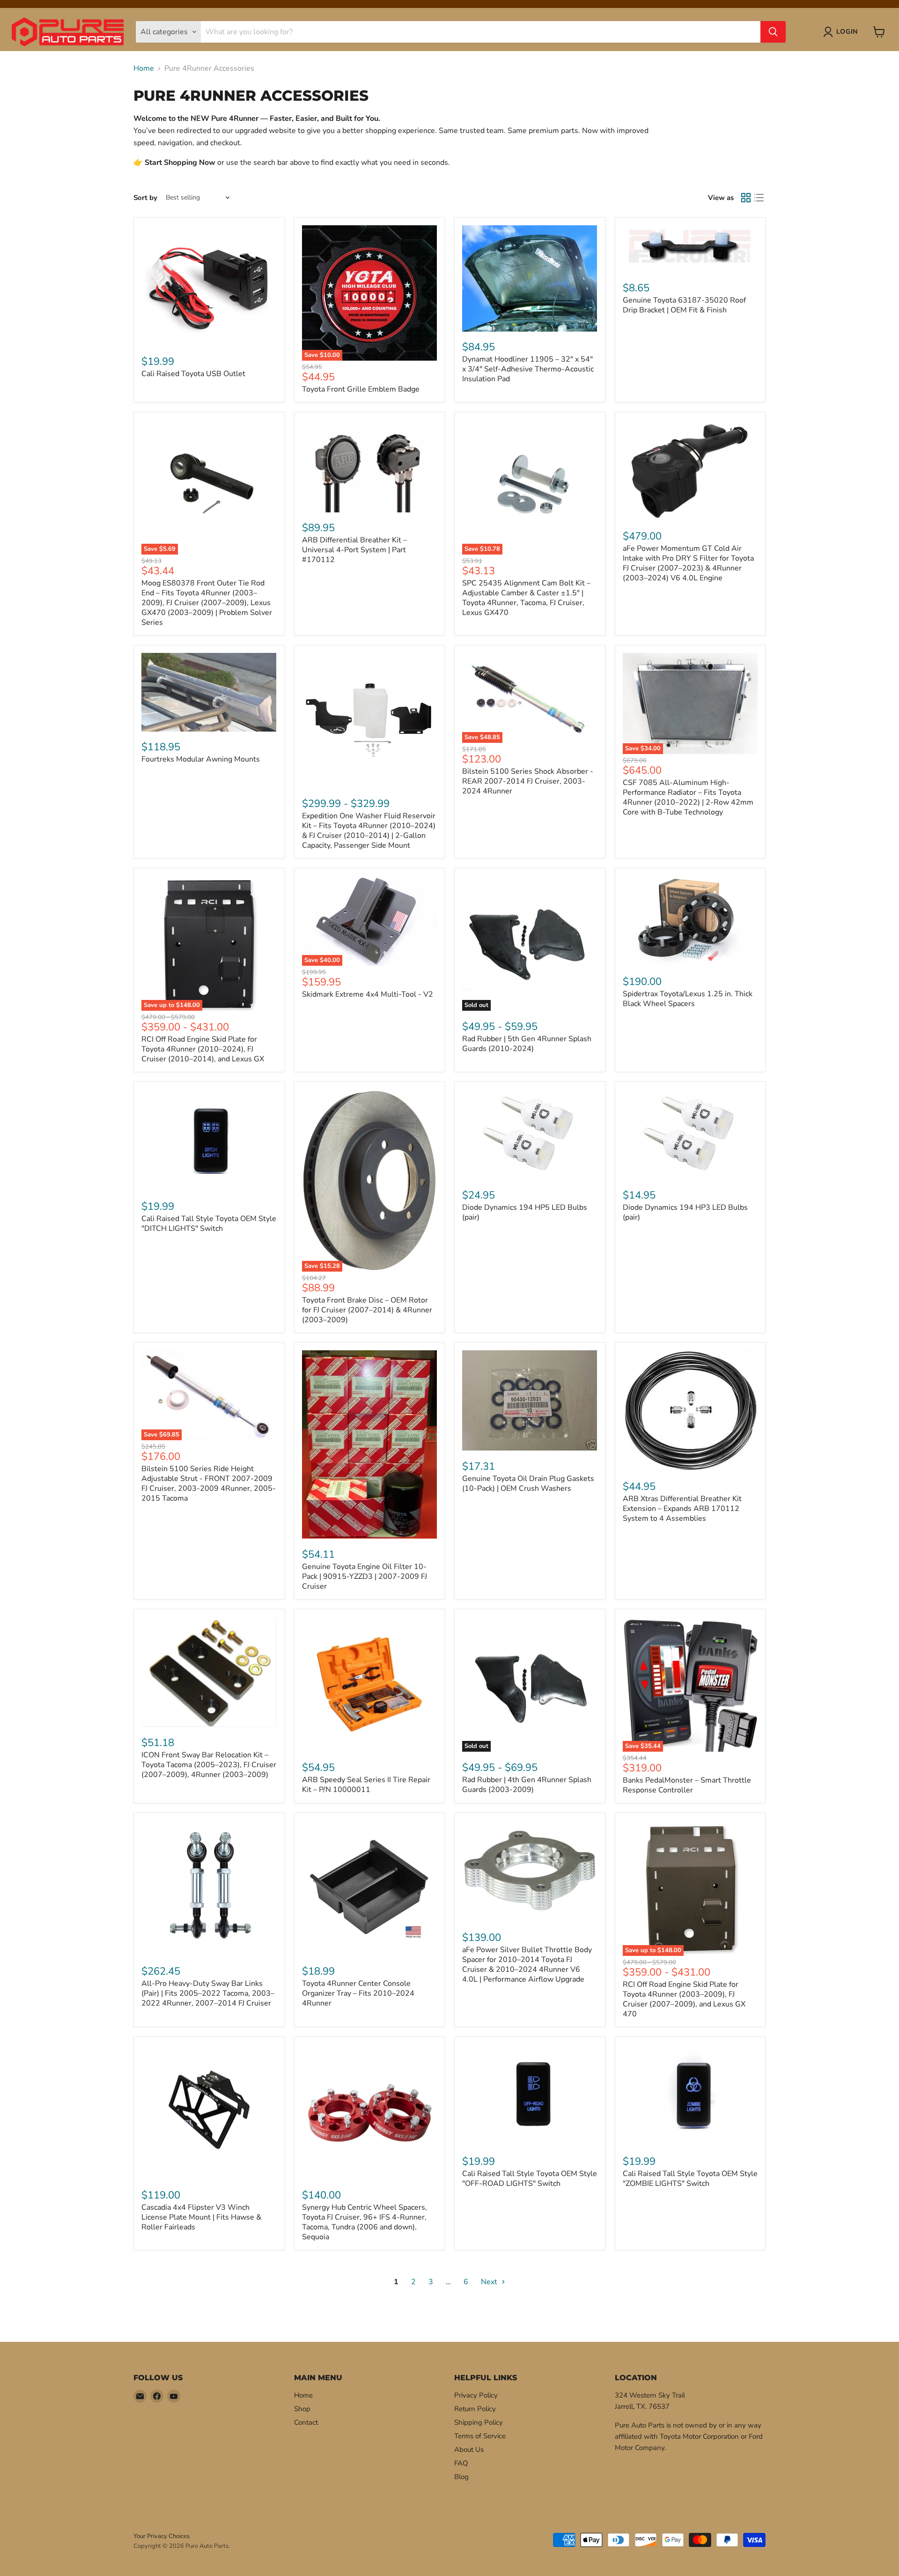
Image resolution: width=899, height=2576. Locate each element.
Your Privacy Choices (162, 2536)
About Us (469, 2450)
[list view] (759, 198)
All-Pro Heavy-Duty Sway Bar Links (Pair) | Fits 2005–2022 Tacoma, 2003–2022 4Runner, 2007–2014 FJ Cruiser (208, 1993)
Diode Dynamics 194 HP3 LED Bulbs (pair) (685, 1212)
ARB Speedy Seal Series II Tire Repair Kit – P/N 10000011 (366, 1785)
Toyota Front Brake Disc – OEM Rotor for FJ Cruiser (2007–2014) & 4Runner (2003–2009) (367, 1310)
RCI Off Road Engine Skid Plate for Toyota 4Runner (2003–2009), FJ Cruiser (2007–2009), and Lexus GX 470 (684, 1999)
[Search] (773, 32)
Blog (461, 2477)
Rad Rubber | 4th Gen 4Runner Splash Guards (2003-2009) (527, 1785)
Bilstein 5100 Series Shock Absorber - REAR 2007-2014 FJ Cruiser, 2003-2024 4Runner (528, 781)
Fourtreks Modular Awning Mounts (201, 759)
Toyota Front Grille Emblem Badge (361, 389)
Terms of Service (480, 2436)
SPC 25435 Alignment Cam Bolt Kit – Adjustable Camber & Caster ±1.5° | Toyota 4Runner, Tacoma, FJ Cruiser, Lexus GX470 (526, 598)
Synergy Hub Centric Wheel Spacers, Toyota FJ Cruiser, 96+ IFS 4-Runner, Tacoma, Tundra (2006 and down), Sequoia (365, 2222)
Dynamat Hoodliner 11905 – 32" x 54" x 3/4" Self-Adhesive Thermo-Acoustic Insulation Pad (528, 369)
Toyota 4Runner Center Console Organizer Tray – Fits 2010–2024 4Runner (358, 1993)
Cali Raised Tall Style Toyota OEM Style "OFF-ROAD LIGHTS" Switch (530, 2179)
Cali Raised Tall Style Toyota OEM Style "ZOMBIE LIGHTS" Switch (690, 2179)
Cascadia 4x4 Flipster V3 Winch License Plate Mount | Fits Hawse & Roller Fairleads (201, 2217)
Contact (306, 2422)
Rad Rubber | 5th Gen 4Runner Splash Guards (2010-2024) (527, 1044)
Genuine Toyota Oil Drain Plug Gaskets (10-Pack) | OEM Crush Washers (528, 1484)
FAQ (461, 2463)
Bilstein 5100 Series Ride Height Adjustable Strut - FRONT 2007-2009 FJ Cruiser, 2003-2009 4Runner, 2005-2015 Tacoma (209, 1484)
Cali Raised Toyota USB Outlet (193, 374)
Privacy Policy (476, 2395)
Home (144, 68)
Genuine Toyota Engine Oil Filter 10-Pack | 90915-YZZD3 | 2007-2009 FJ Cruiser (365, 1577)
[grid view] (746, 198)
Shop (302, 2409)
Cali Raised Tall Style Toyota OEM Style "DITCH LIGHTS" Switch (209, 1224)
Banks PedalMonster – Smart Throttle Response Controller (687, 1785)
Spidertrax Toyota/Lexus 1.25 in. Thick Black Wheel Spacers (688, 999)
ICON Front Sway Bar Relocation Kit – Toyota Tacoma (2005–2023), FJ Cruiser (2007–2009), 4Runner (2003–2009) (209, 1765)
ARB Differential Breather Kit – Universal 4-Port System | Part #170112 (354, 550)
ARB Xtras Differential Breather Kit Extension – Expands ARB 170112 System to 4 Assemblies (682, 1509)
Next (490, 2282)
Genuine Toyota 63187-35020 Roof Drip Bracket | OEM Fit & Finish (684, 305)
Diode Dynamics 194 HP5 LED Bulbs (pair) (525, 1212)
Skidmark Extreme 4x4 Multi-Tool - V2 (368, 994)
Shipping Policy (479, 2422)
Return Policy (475, 2409)
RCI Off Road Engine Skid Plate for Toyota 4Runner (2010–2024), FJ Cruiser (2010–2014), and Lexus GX (203, 1049)
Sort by (145, 198)
